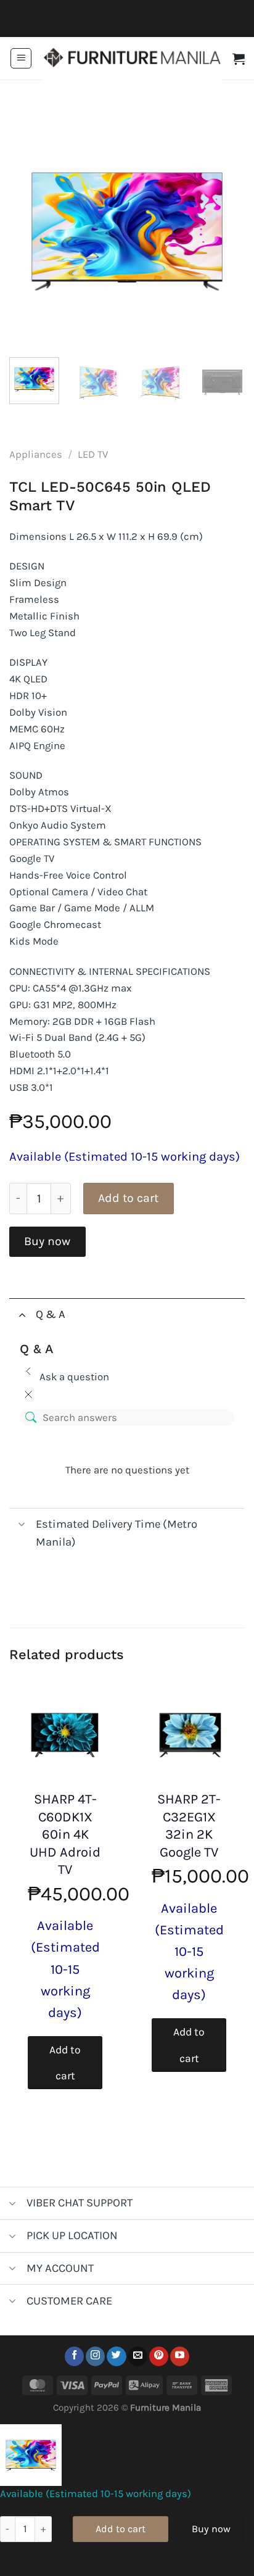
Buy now (47, 1241)
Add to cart (128, 1198)
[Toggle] (22, 1314)
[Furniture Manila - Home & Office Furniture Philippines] (132, 59)
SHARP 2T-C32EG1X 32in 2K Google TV (189, 1826)
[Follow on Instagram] (95, 2356)
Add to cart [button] (65, 2063)
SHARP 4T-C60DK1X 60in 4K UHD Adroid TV (65, 1834)
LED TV (93, 454)
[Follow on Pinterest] (159, 2356)
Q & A (51, 1314)
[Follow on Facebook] (74, 2356)
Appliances (36, 454)
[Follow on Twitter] (116, 2356)
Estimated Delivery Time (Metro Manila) (117, 1533)
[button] (21, 59)
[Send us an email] (137, 2356)
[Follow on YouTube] (180, 2356)
